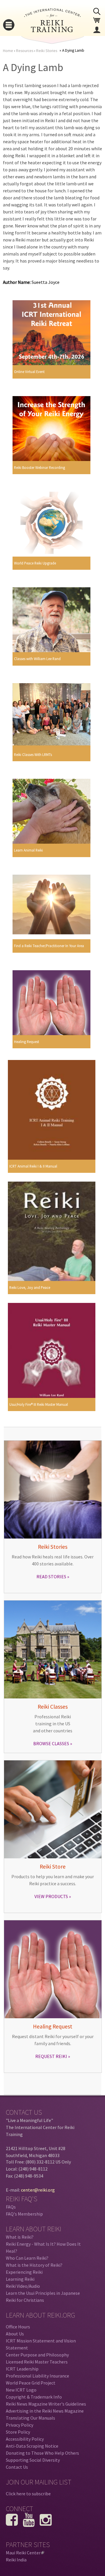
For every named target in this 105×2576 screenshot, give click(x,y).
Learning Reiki (20, 2279)
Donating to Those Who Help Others (42, 2453)
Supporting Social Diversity (33, 2460)
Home (8, 51)
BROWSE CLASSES (51, 1743)
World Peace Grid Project (31, 2383)
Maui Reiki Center (24, 2553)
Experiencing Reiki (24, 2272)
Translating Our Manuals (30, 2418)
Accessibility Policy (25, 2439)
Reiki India (16, 2560)
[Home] (52, 30)
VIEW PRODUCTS (51, 1896)
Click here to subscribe (28, 2494)
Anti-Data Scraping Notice (32, 2446)
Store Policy (18, 2432)
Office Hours (18, 2327)
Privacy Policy (20, 2425)
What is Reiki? (20, 2237)
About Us (15, 2334)
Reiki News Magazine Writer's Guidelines (46, 2404)
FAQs (11, 2207)
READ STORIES (51, 1577)
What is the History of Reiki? (34, 2265)
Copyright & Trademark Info (34, 2397)
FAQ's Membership (24, 2214)
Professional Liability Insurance (37, 2376)
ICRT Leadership (22, 2369)
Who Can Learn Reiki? (27, 2258)
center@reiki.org (38, 2190)
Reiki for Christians (25, 2300)
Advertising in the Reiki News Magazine (45, 2411)
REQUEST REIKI (51, 2056)
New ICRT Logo (21, 2390)
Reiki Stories (47, 51)
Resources (25, 51)
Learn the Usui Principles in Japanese (43, 2293)
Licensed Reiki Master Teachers (37, 2362)
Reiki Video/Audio (23, 2286)
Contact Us (17, 2467)
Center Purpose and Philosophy (37, 2355)
